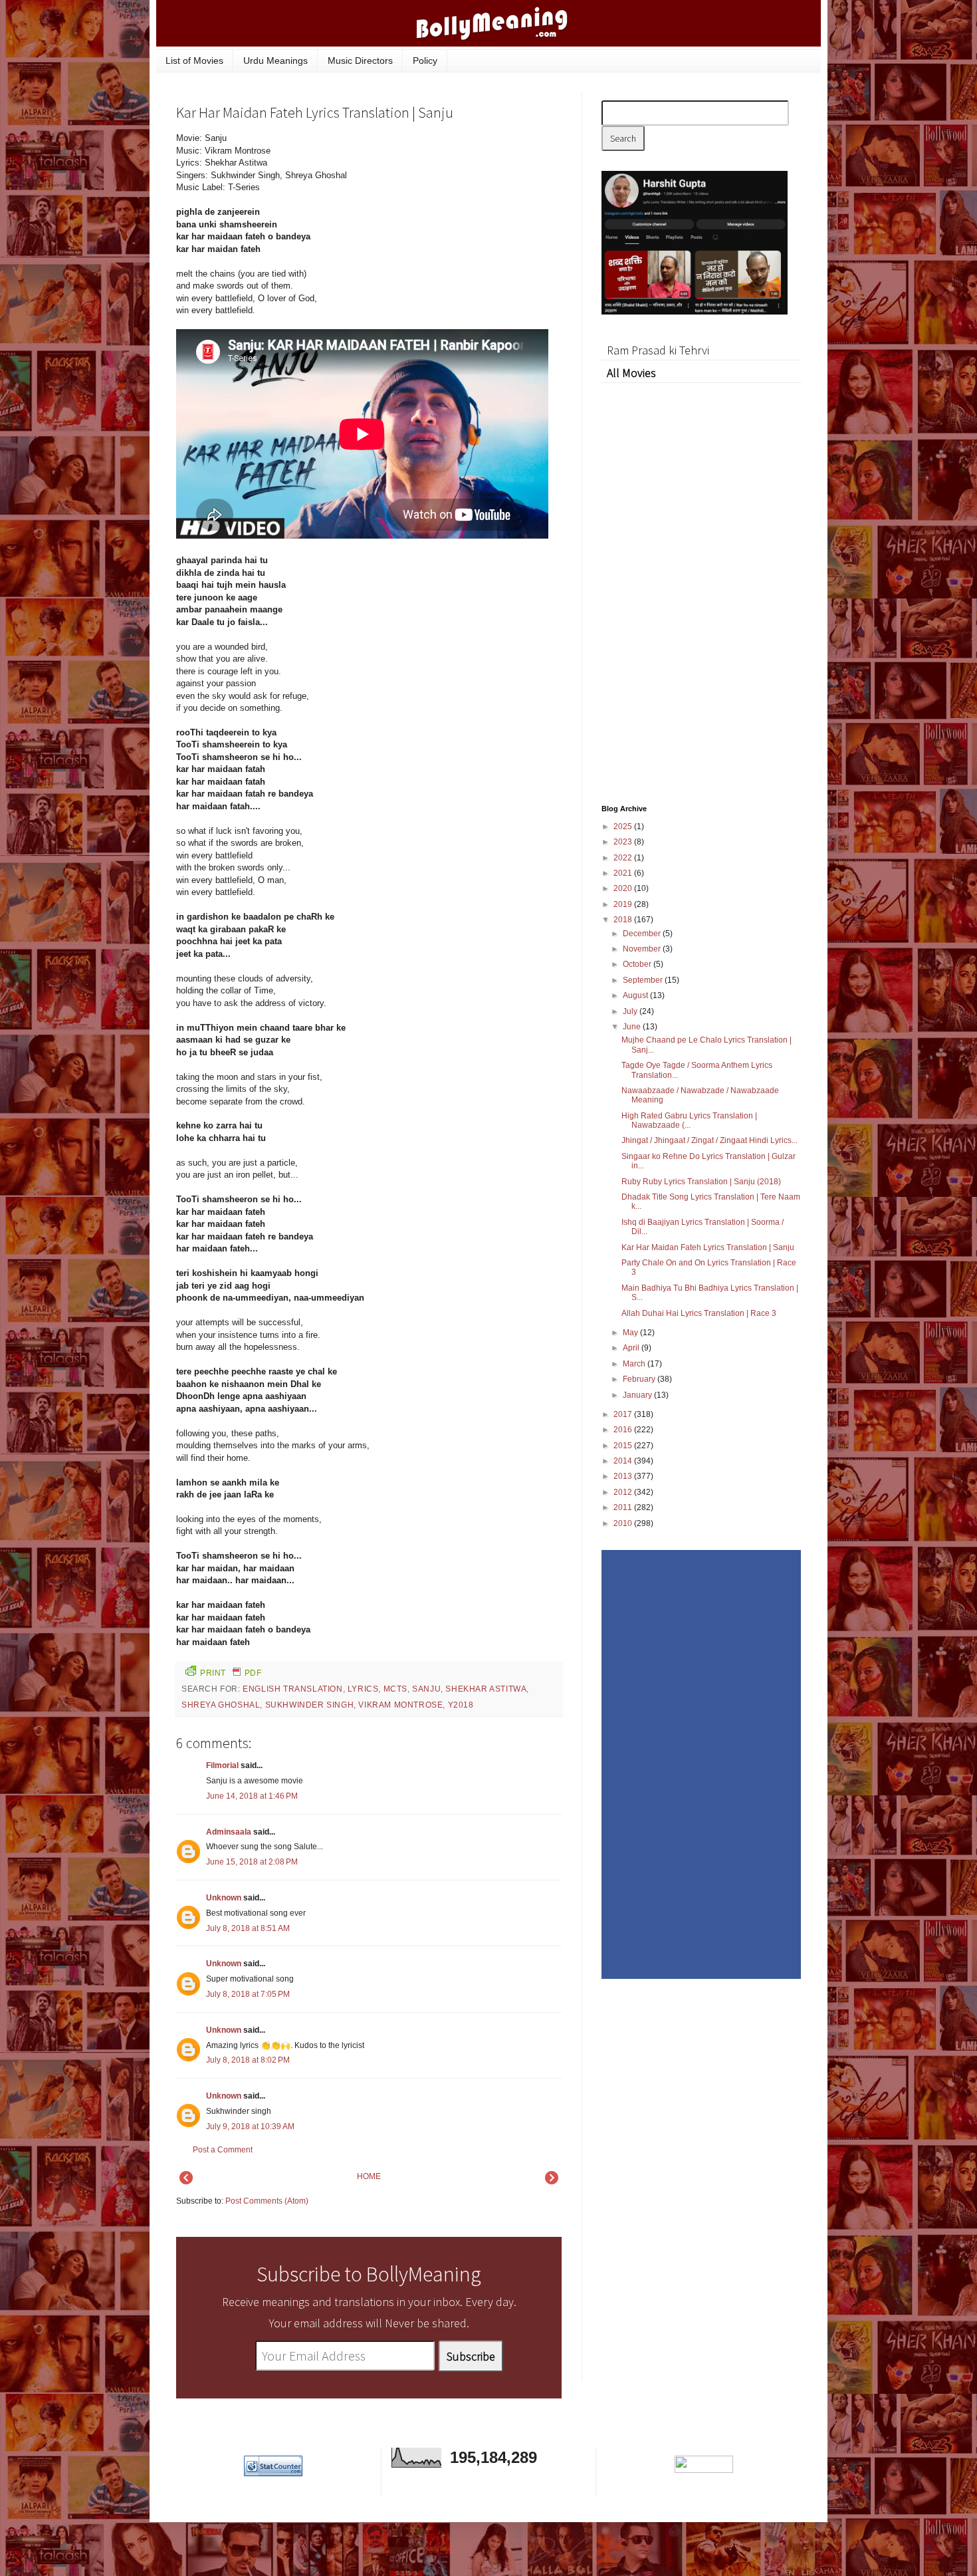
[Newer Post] (186, 2182)
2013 (624, 1476)
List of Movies (194, 61)
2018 (624, 920)
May (631, 1333)
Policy (425, 61)
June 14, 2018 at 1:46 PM (252, 1796)
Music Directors (360, 61)
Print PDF (231, 1673)
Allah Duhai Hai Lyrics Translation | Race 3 (699, 1313)
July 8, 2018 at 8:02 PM (248, 2060)
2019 (624, 904)
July (631, 1011)
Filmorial (222, 1765)
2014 (624, 1461)
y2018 (461, 1705)
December (643, 934)
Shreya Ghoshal (221, 1705)
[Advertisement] (462, 222)
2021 (624, 873)
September (644, 980)
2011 (624, 1507)
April (632, 1348)
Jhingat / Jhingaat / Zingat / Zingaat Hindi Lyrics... (709, 1140)
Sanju (426, 1689)
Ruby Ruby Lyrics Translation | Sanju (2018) (701, 1182)
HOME (369, 2176)
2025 (624, 827)
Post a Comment (223, 2150)
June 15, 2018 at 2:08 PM (252, 1862)
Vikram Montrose (400, 1705)
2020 (624, 888)
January (638, 1395)
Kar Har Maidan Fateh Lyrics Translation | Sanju (708, 1247)
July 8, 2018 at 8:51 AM (248, 1928)
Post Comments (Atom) (267, 2201)
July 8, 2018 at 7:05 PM (248, 1994)
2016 (624, 1430)
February (640, 1379)
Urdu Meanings (275, 61)
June (633, 1027)
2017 (624, 1414)
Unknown (224, 1898)
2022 (624, 858)
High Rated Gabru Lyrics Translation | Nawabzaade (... (689, 1120)
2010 (624, 1523)
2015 (624, 1446)
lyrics (363, 1689)
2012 (624, 1492)
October (638, 964)
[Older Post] (552, 2182)
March (635, 1364)
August (636, 995)
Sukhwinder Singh (310, 1705)
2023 (624, 842)
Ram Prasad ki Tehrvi (658, 350)
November (643, 949)
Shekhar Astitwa (486, 1689)
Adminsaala (229, 1832)
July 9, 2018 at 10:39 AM (250, 2126)
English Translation (292, 1689)
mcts (395, 1689)
